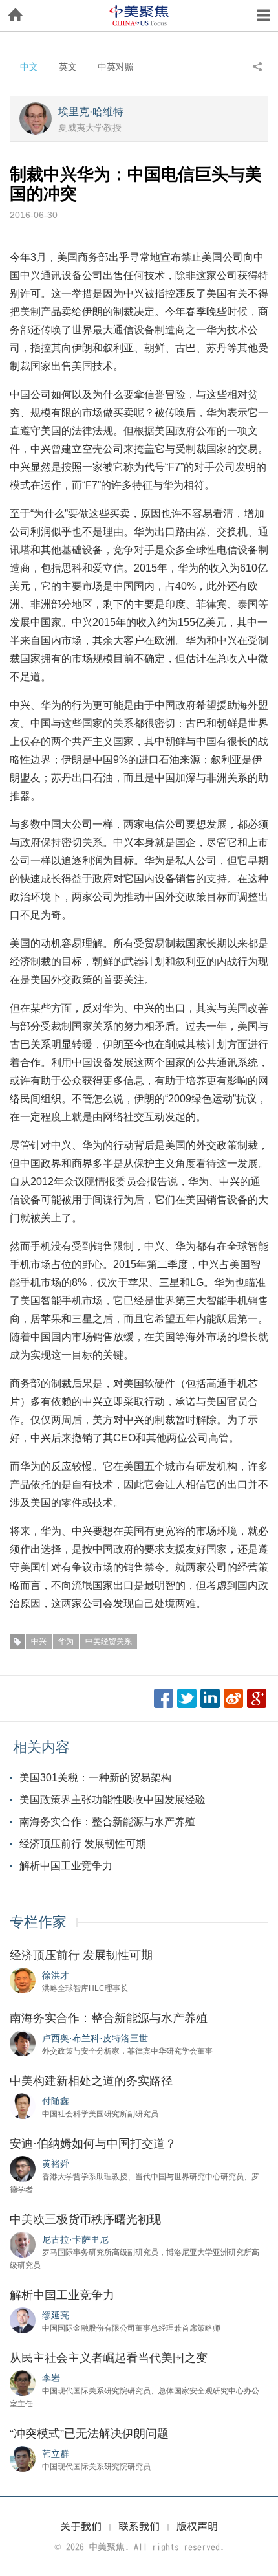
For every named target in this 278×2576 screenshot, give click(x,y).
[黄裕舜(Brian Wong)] (23, 2168)
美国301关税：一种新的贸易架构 (95, 1778)
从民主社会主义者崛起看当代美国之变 (109, 2358)
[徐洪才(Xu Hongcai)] (23, 1980)
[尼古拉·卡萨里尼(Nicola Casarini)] (23, 2244)
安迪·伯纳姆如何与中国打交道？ (93, 2144)
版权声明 (197, 2526)
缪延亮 (56, 2315)
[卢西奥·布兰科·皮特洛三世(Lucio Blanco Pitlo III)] (23, 2043)
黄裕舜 (56, 2164)
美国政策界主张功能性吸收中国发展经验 (112, 1800)
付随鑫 (56, 2101)
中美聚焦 (139, 16)
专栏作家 (38, 1922)
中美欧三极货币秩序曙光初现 (85, 2219)
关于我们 (81, 2526)
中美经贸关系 (109, 1641)
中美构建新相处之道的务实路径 (91, 2081)
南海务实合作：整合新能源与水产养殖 (107, 1822)
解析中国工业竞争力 (66, 1866)
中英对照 (116, 67)
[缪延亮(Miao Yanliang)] (23, 2320)
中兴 (39, 1641)
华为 (66, 1641)
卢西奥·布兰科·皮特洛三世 (95, 2038)
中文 (29, 67)
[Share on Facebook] (164, 1698)
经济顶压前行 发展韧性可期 (83, 1844)
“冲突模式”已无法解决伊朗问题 (89, 2434)
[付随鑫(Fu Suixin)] (23, 2105)
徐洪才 (56, 1975)
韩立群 (56, 2454)
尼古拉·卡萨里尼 (75, 2239)
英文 (68, 67)
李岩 (51, 2378)
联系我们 (139, 2526)
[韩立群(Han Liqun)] (23, 2458)
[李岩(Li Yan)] (23, 2382)
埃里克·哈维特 (91, 112)
